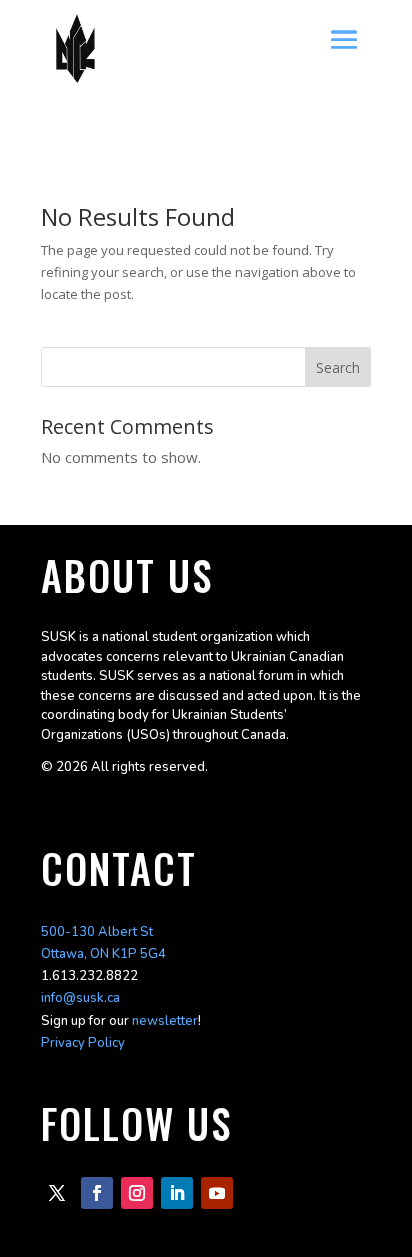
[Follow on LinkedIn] (177, 1193)
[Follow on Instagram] (137, 1193)
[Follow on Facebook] (97, 1193)
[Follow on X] (57, 1193)
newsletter (165, 1021)
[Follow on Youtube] (217, 1193)
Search (338, 367)
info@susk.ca (80, 998)
